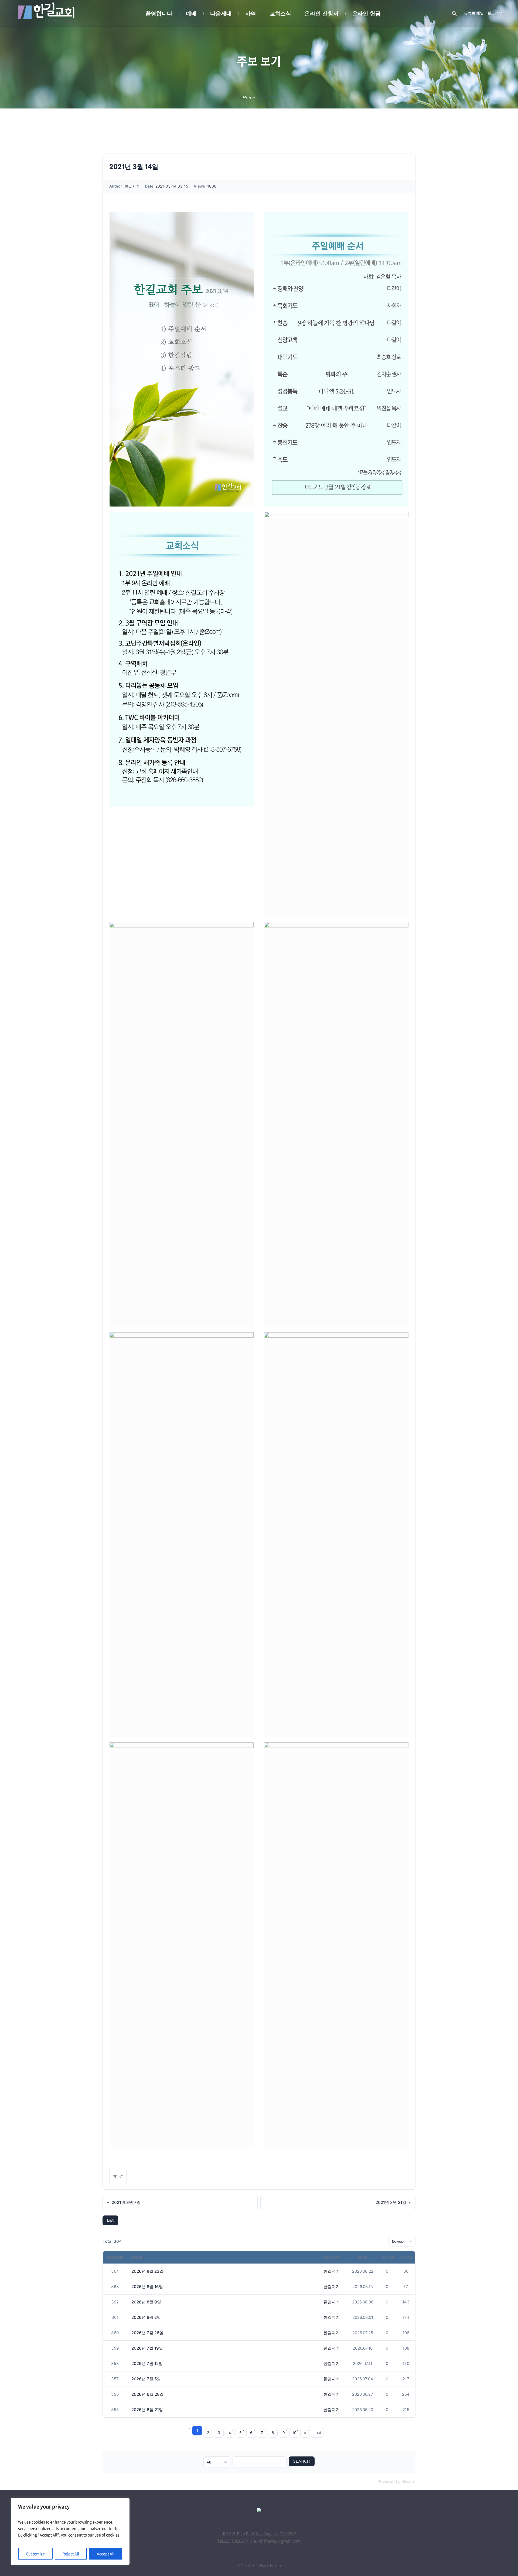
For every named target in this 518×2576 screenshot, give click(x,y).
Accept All (106, 2554)
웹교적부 (495, 13)
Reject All (71, 2554)
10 (294, 2433)
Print (118, 2176)
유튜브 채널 (474, 13)
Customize (35, 2554)
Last (317, 2433)
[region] (70, 2531)
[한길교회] (259, 2511)
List (110, 2220)
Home (248, 97)
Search (302, 2461)
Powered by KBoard (396, 2481)
